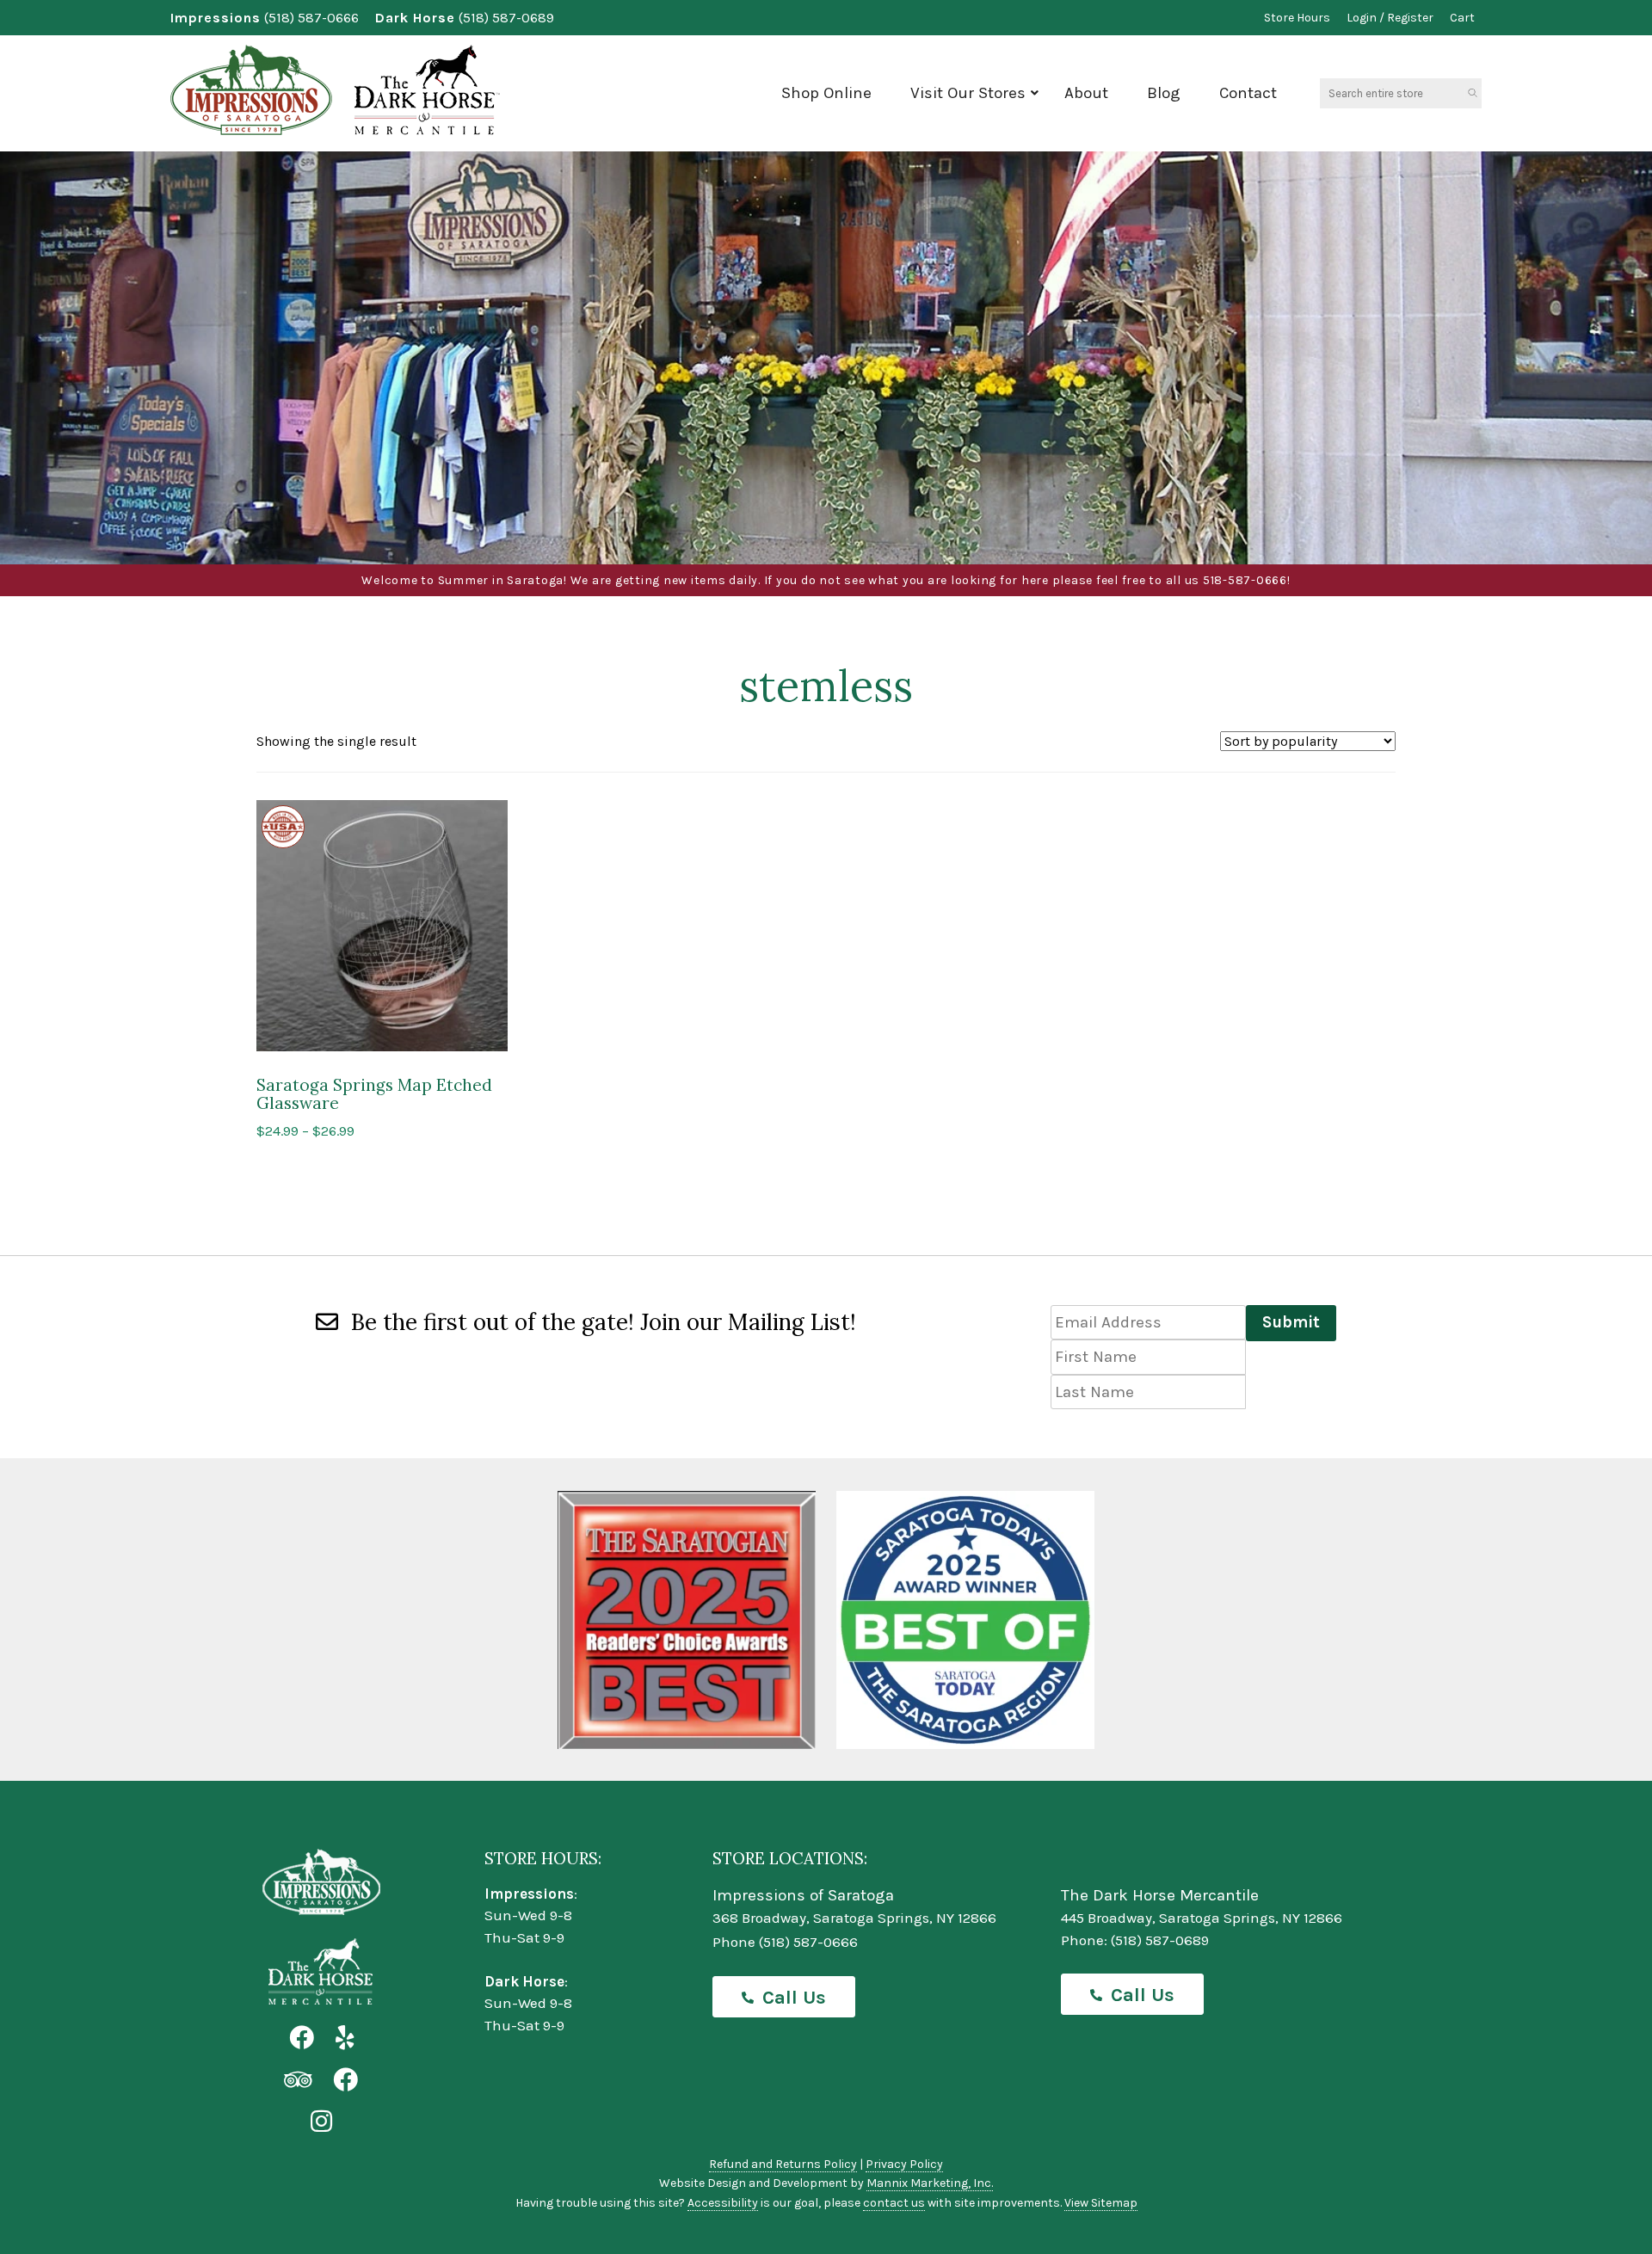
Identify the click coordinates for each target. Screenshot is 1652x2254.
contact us (894, 2203)
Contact (1248, 93)
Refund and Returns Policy (783, 2164)
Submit (1291, 1322)
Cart (1462, 18)
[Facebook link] (302, 2038)
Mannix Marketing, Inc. (930, 2183)
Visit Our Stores (968, 93)
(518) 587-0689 (506, 18)
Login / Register (1390, 18)
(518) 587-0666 (311, 18)
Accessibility (723, 2203)
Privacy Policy (904, 2164)
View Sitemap (1101, 2203)
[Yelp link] (345, 2038)
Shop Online (826, 93)
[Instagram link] (321, 2122)
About (1086, 93)
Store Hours (1297, 18)
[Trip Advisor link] (298, 2081)
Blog (1164, 93)
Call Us (794, 1998)
